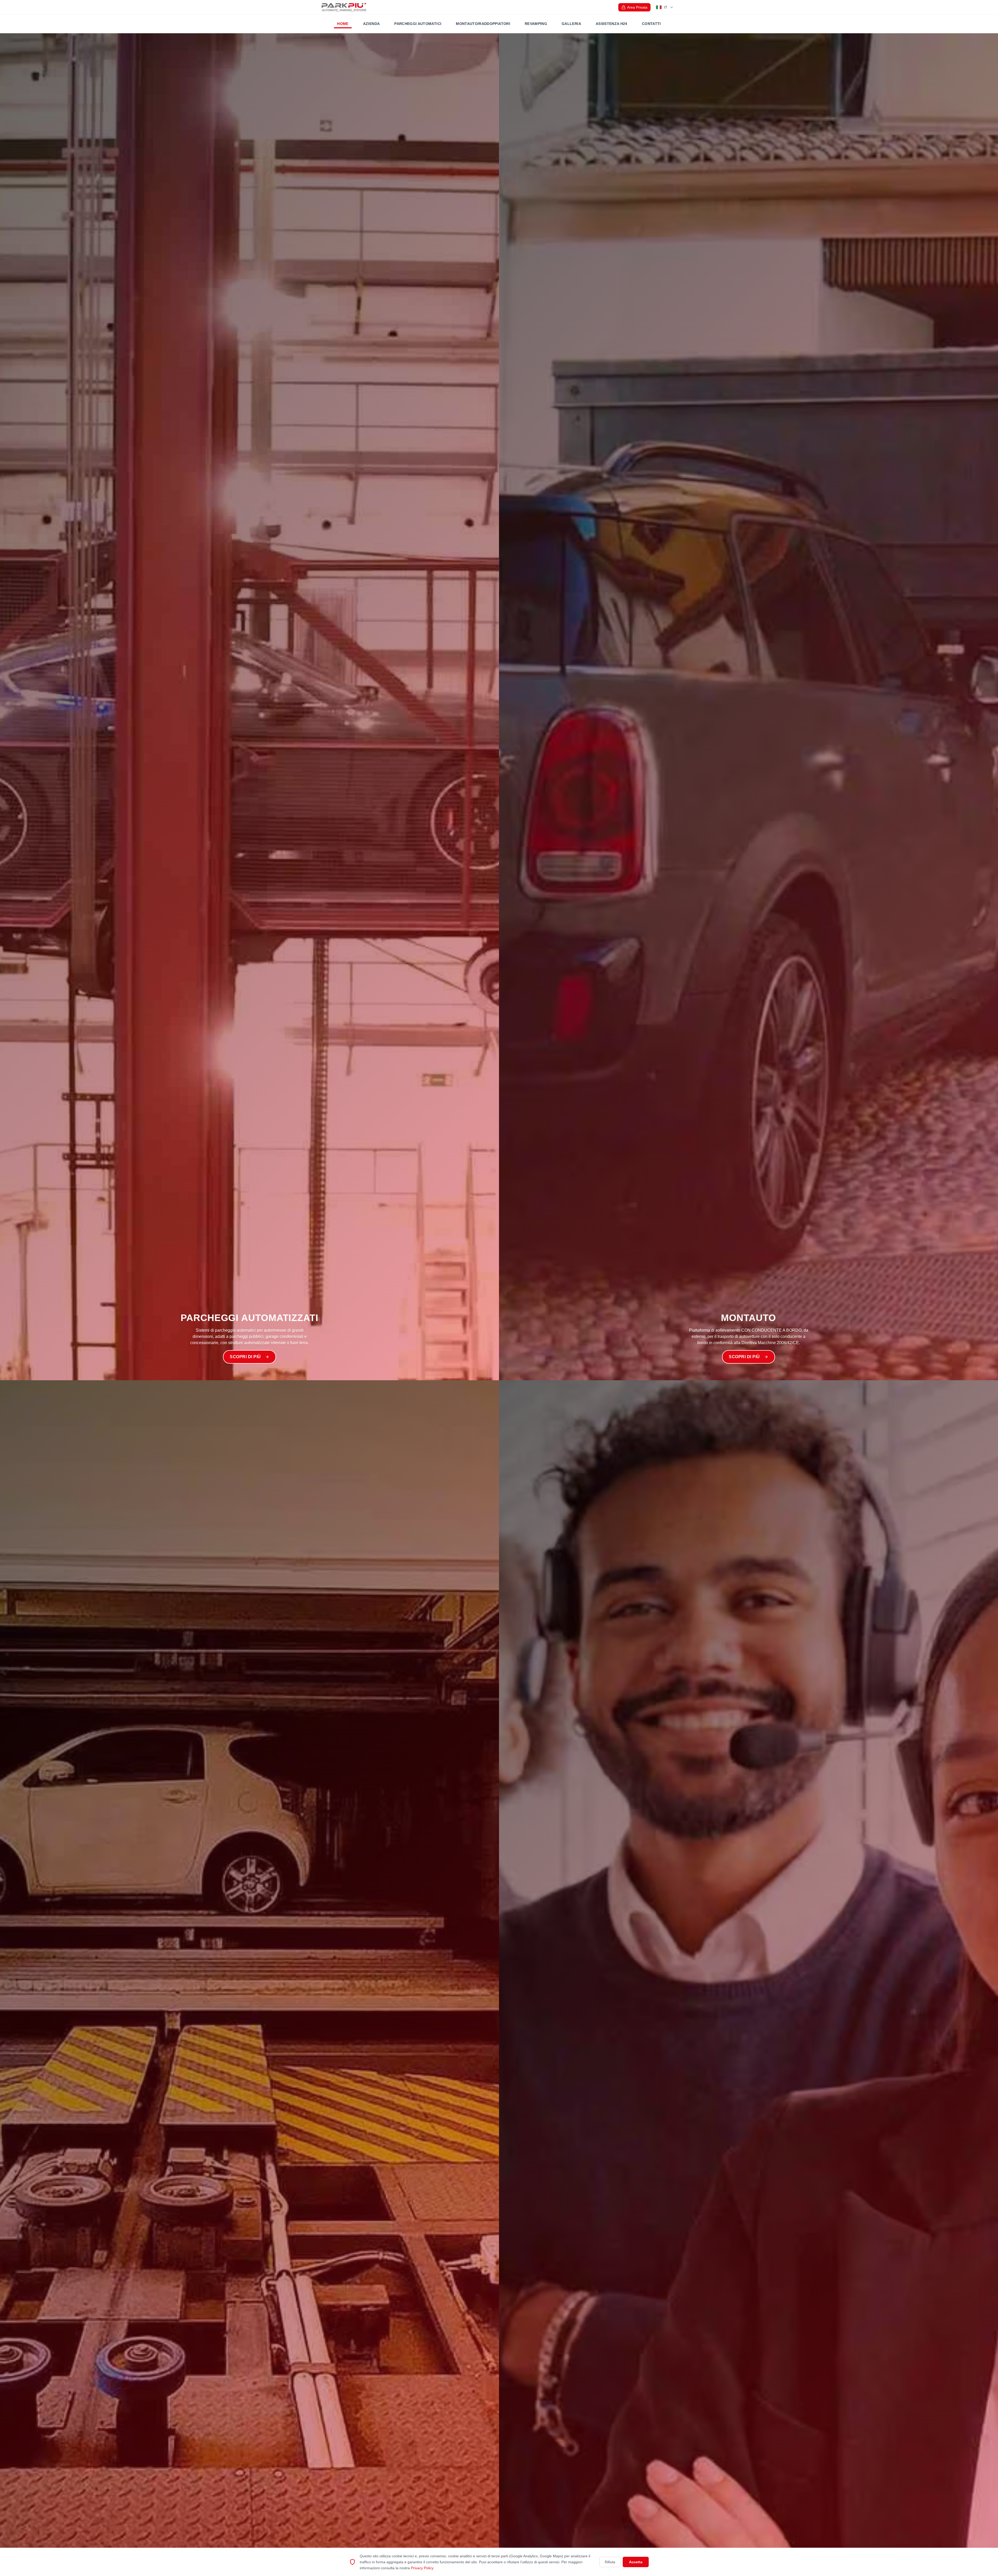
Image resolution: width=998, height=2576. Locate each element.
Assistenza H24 (612, 24)
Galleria (571, 24)
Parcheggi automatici (418, 24)
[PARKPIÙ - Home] (344, 7)
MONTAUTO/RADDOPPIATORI (483, 24)
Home (343, 24)
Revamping (536, 24)
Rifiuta (610, 2562)
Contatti (651, 24)
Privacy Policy (422, 2568)
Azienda (371, 24)
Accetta (636, 2562)
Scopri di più (245, 1357)
